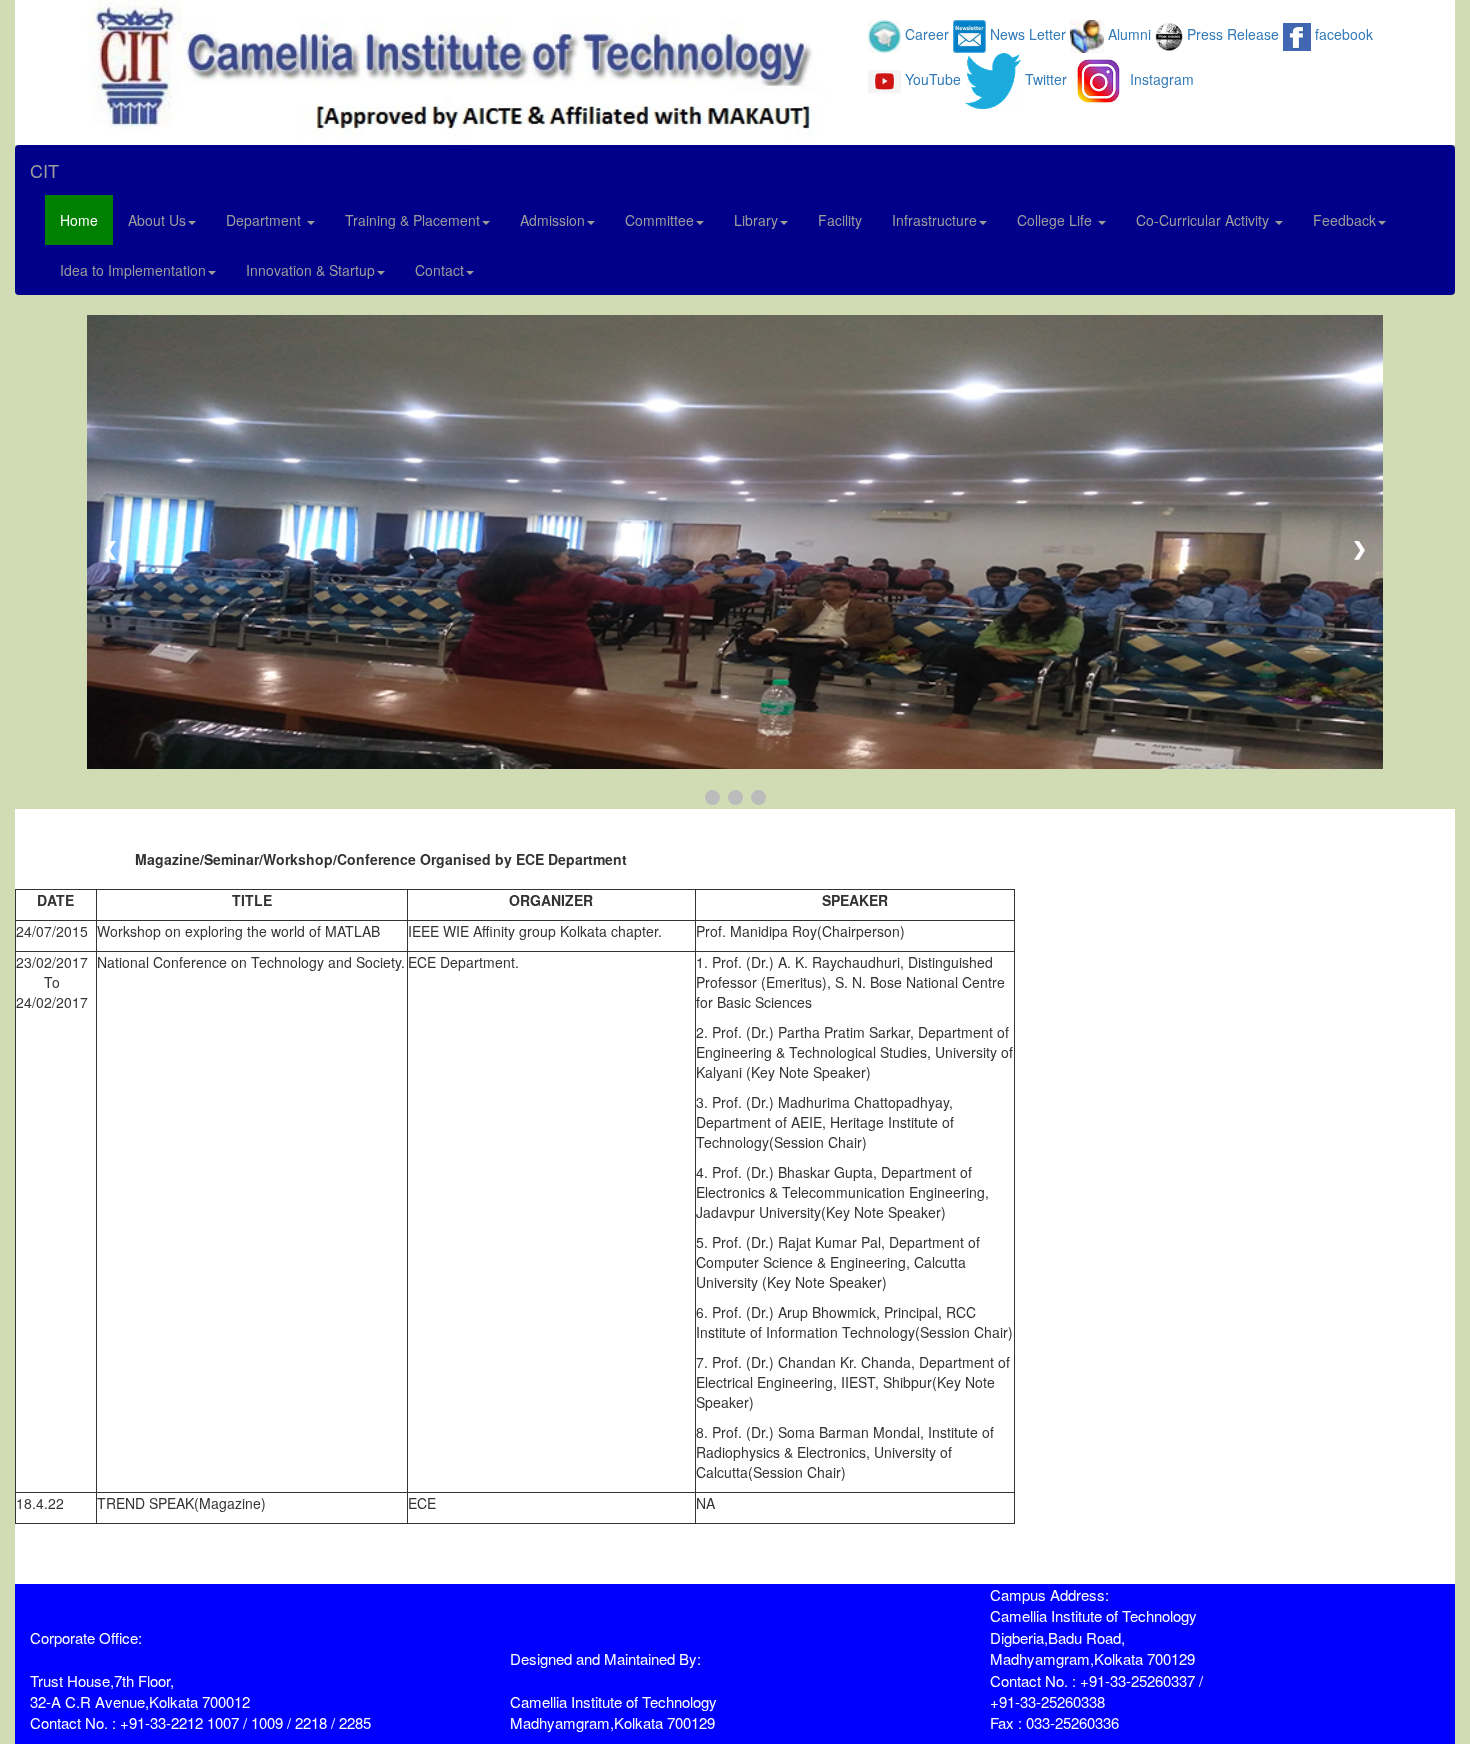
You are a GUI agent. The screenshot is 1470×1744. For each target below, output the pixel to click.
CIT (44, 170)
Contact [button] (439, 270)
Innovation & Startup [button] (310, 270)
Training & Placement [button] (412, 220)
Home (79, 220)
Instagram (1162, 79)
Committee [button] (659, 220)
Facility (840, 220)
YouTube (933, 79)
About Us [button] (157, 220)
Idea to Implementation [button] (133, 270)
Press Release (1233, 34)
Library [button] (756, 220)
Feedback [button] (1344, 220)
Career (927, 34)
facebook (1344, 34)
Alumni (1129, 34)
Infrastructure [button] (934, 220)
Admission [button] (552, 220)
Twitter (1046, 79)
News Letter (1028, 34)
